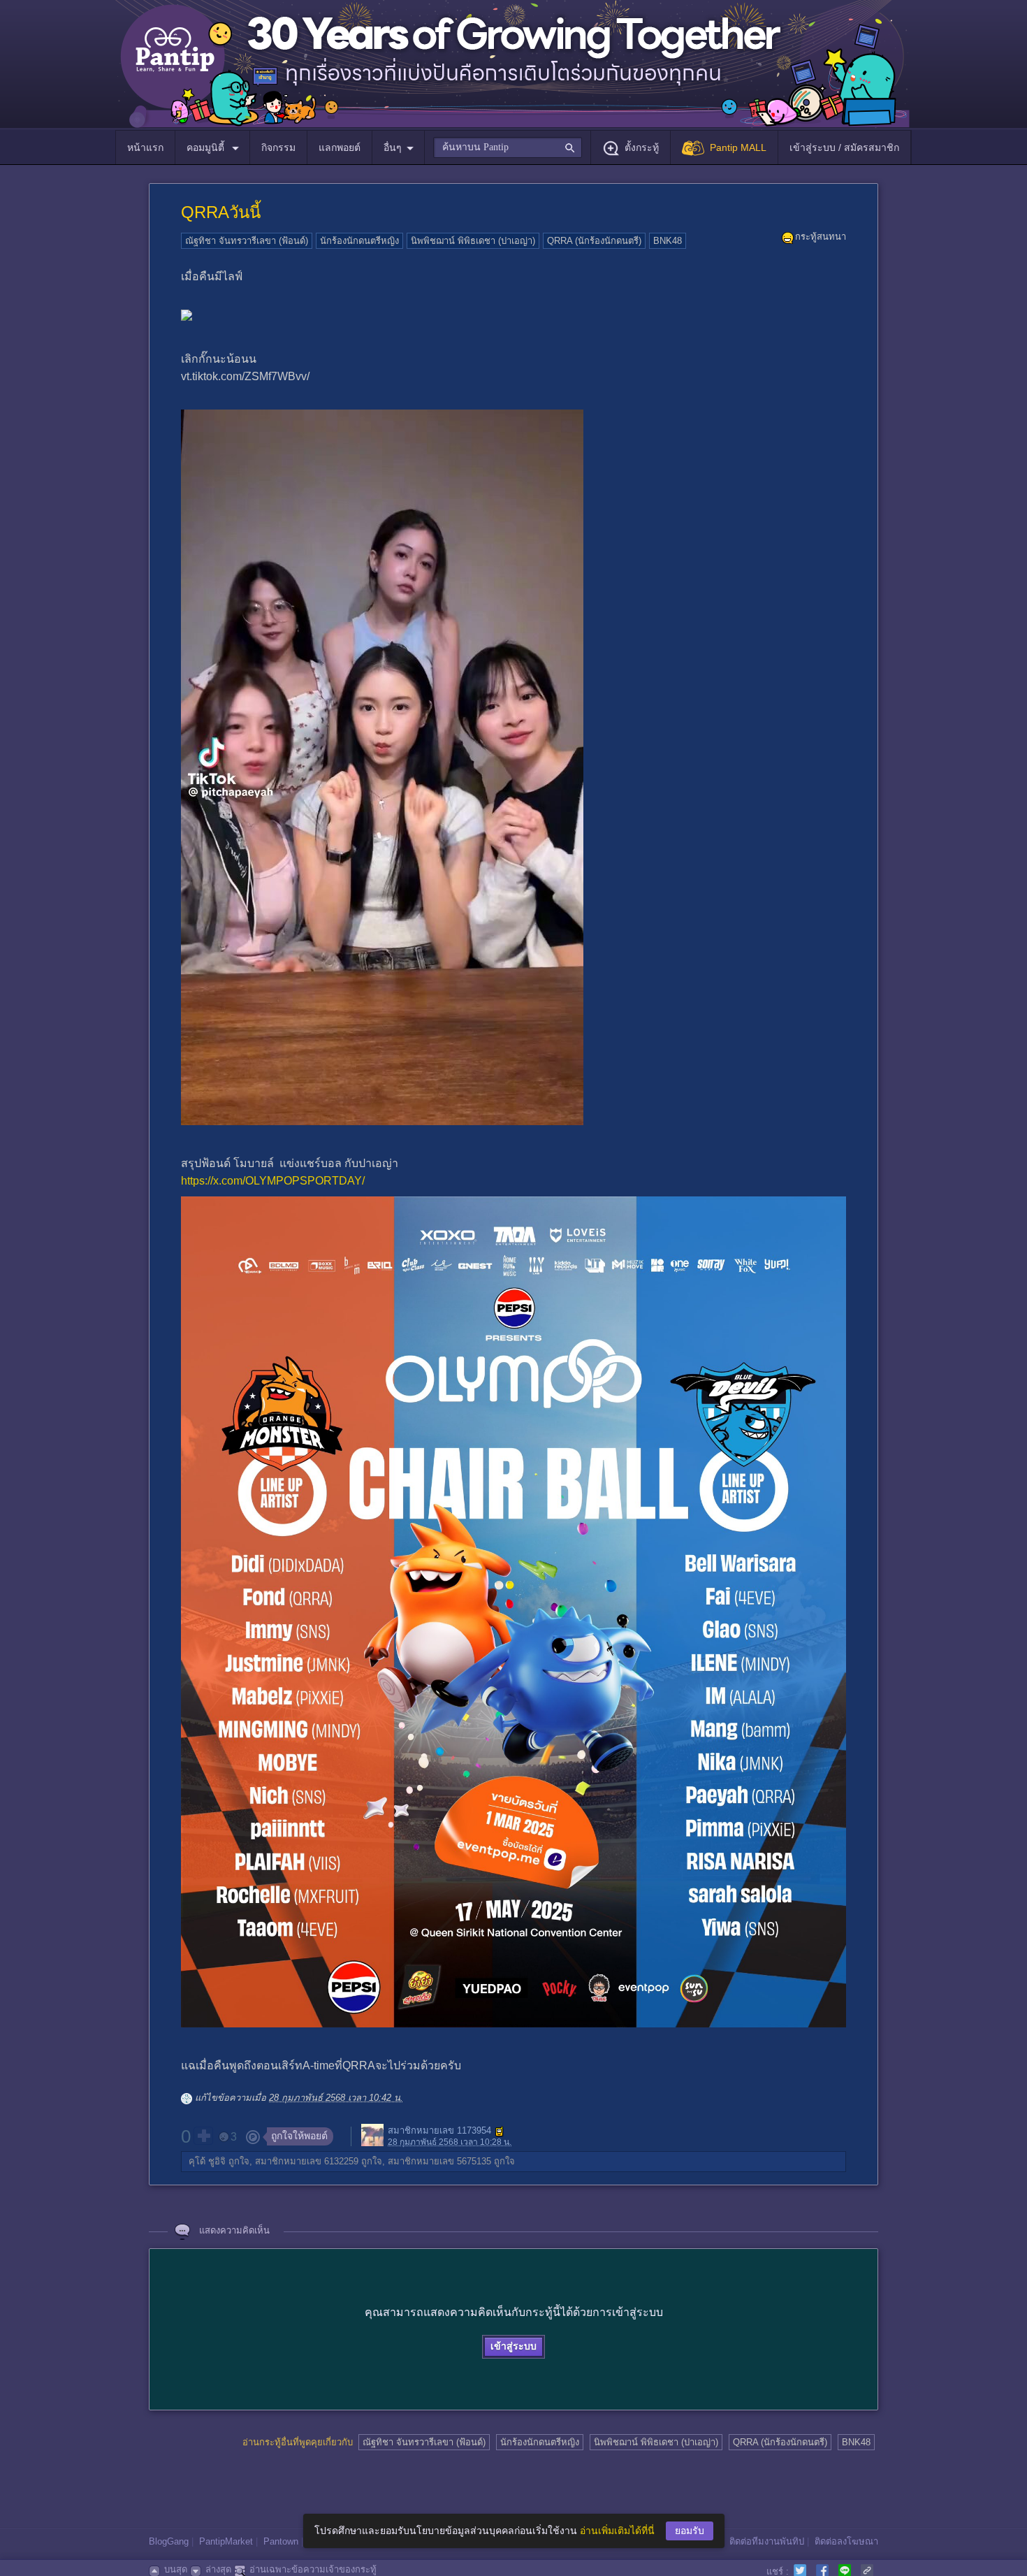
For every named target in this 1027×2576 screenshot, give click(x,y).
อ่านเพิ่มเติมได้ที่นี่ (617, 2531)
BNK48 (668, 241)
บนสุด (176, 2569)
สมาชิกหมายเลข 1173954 (439, 2131)
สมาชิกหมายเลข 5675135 (439, 2161)
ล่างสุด (218, 2569)
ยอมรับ (690, 2531)
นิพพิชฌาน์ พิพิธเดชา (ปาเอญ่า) (473, 241)
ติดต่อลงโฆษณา (846, 2541)
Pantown (281, 2541)
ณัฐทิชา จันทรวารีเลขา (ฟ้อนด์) (247, 241)
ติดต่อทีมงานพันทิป (767, 2541)
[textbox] (508, 147)
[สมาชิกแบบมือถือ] (500, 2132)
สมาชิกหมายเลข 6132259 (307, 2161)
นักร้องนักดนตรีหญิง (359, 241)
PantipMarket (226, 2541)
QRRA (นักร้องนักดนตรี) (594, 241)
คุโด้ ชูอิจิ (207, 2161)
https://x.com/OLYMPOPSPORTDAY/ (273, 1181)
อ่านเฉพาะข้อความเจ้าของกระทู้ (313, 2569)
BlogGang (169, 2541)
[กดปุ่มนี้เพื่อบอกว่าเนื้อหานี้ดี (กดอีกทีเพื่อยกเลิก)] (203, 2136)
